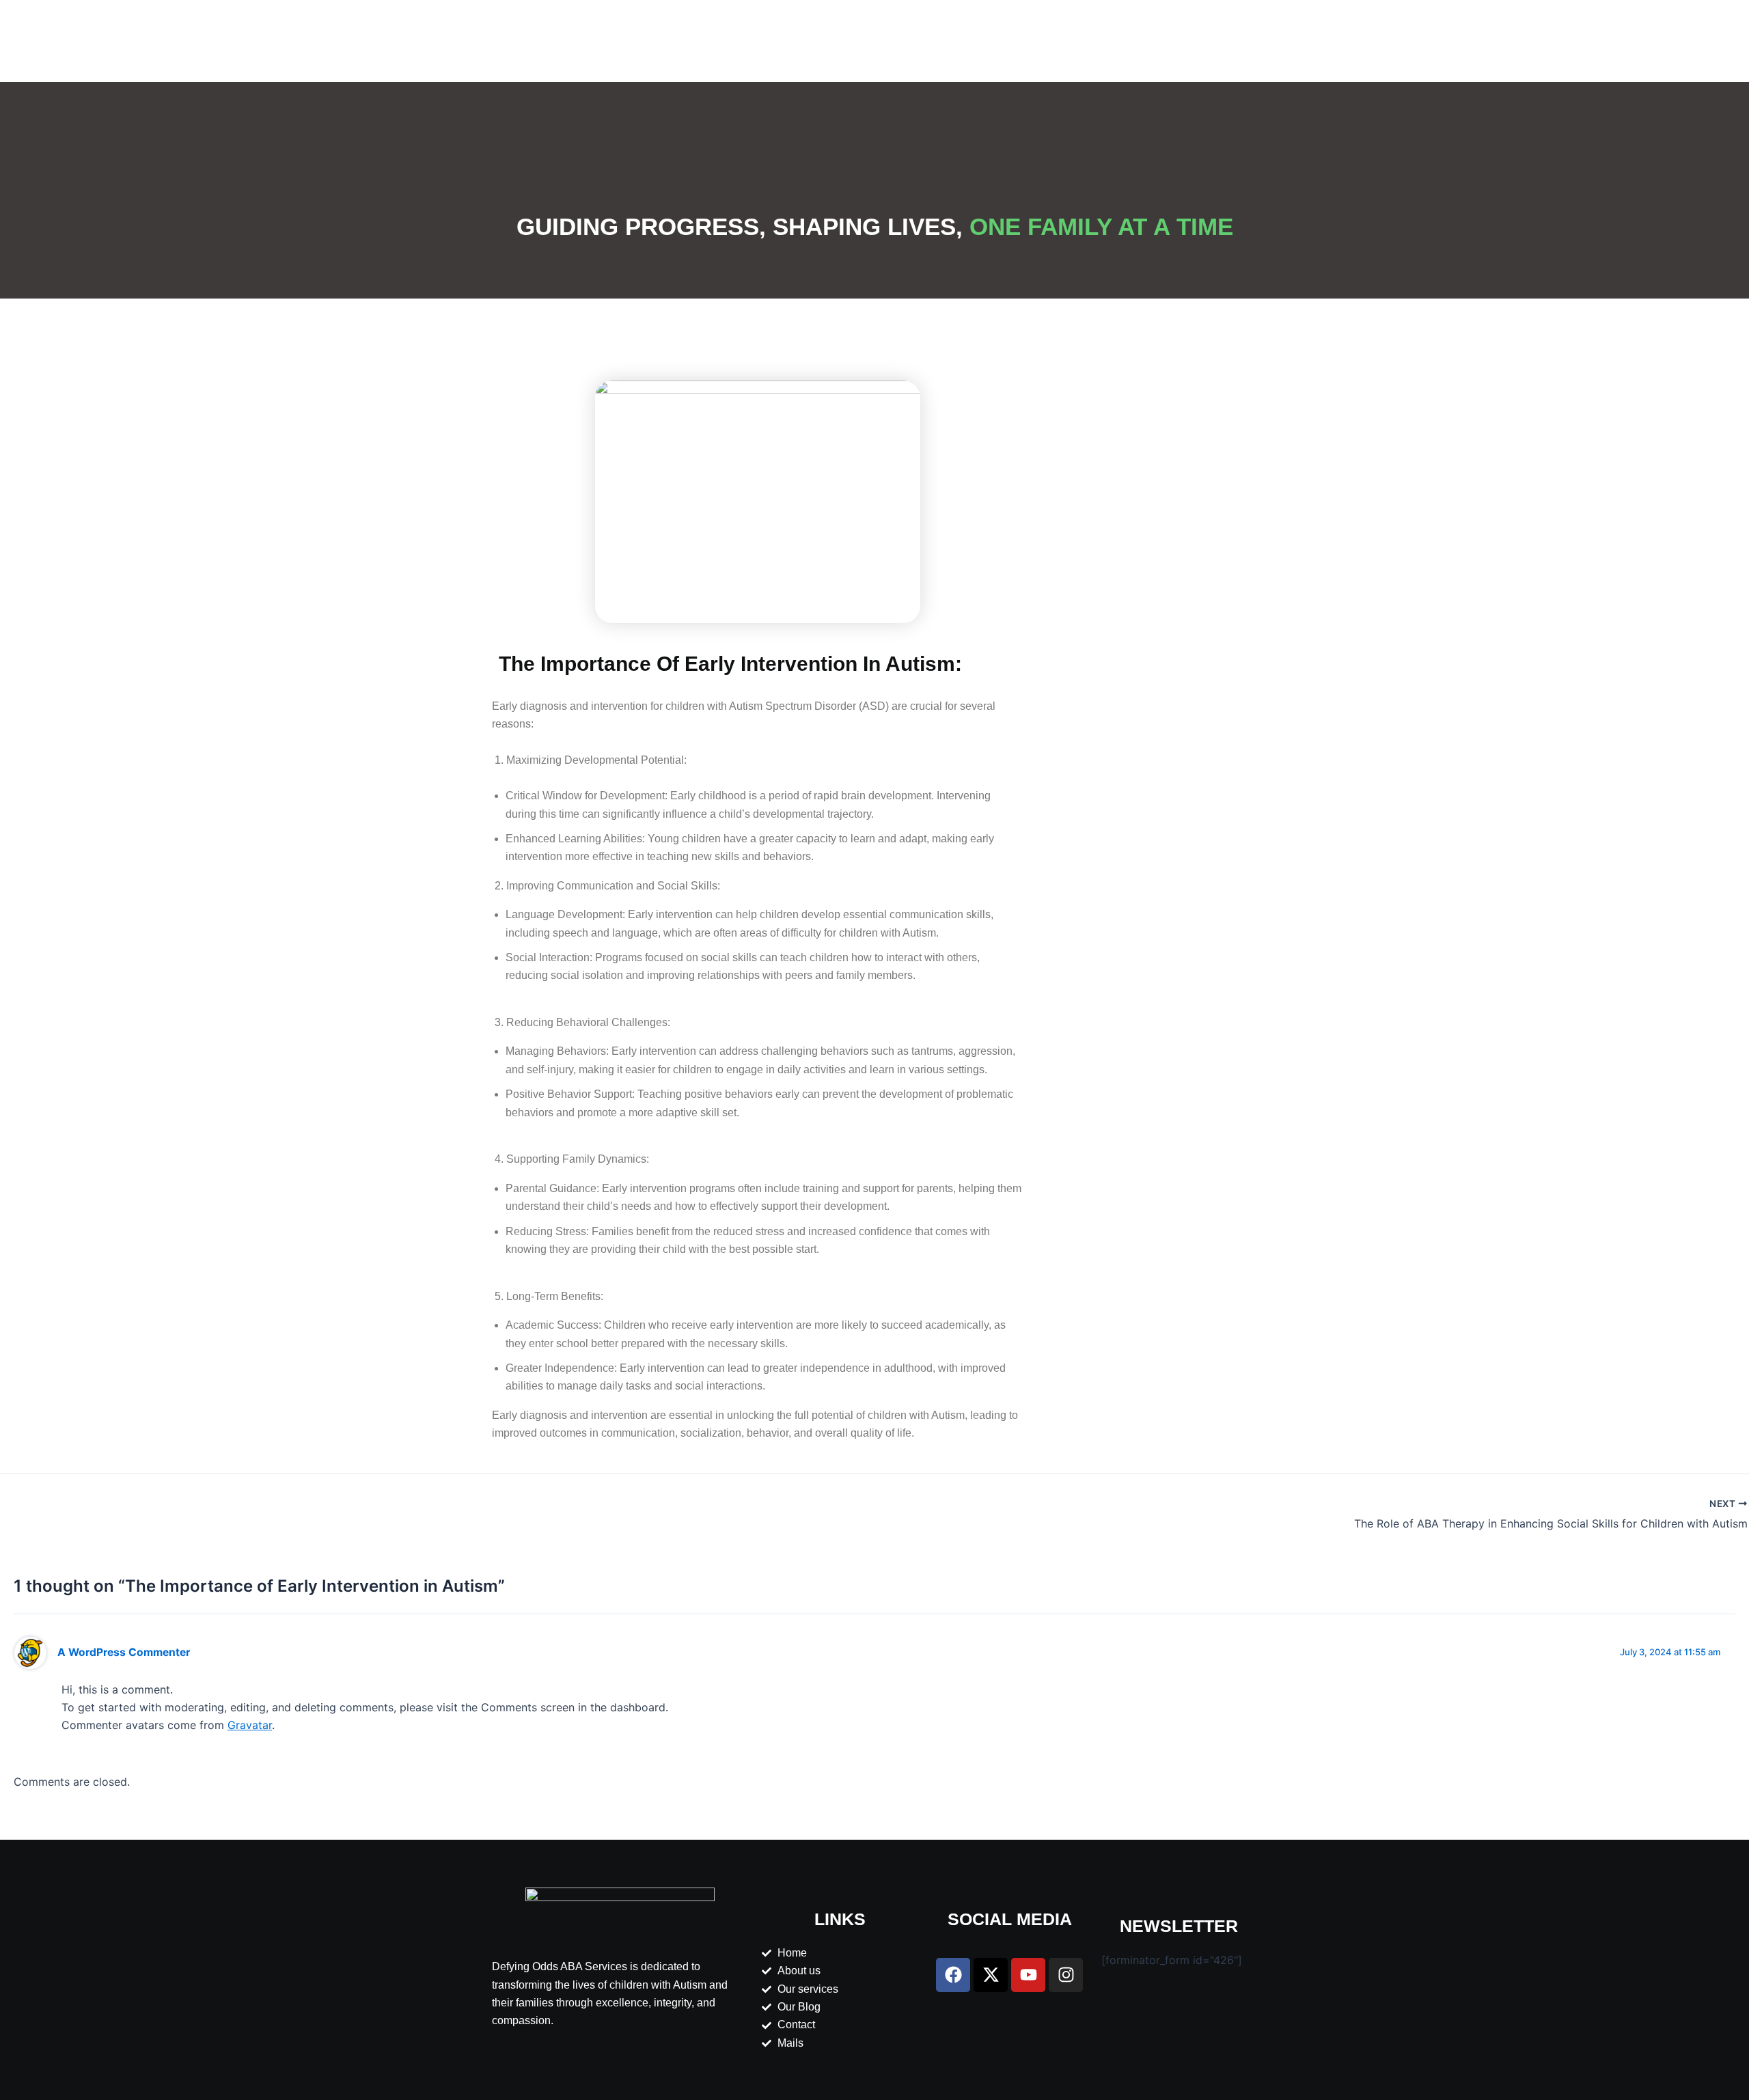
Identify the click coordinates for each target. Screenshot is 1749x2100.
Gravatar (250, 1725)
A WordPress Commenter (124, 1652)
